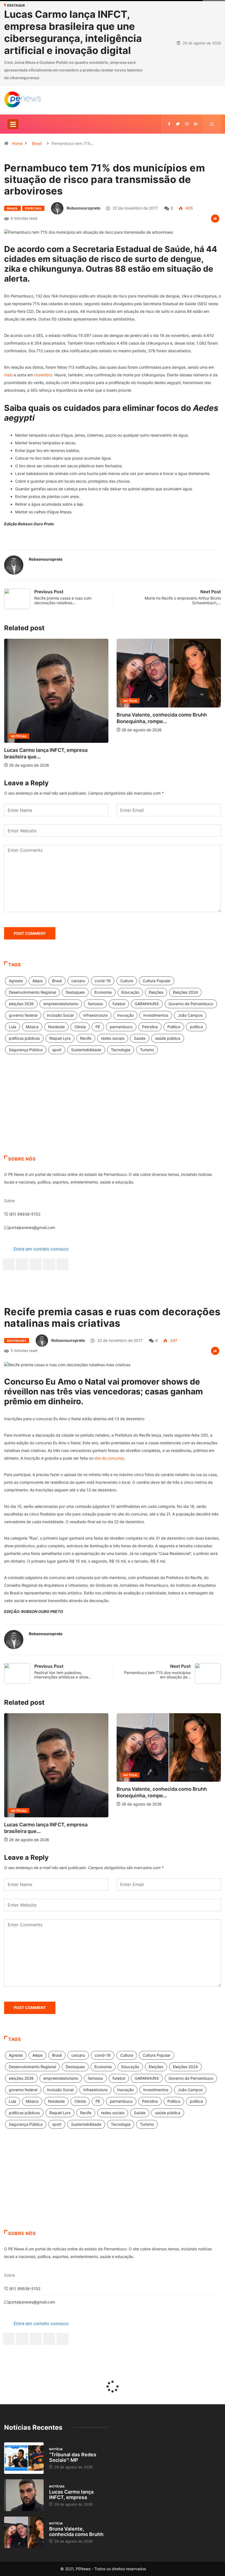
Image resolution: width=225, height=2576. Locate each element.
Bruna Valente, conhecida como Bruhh (76, 2531)
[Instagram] (49, 1264)
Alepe (37, 981)
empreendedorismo (61, 1004)
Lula (12, 1027)
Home (17, 143)
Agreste (16, 981)
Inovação (125, 1015)
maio (8, 375)
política (196, 1027)
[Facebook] (9, 1264)
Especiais (33, 208)
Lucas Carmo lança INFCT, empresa (71, 2495)
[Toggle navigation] (13, 124)
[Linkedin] (196, 124)
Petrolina (150, 1027)
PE (98, 1027)
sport (57, 1050)
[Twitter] (178, 124)
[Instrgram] (187, 124)
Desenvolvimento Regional (32, 992)
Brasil (37, 143)
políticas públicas (24, 1038)
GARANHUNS (147, 1004)
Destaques (75, 992)
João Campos (190, 1015)
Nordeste (56, 1027)
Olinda (80, 1027)
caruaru (78, 981)
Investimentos (156, 1015)
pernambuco (121, 1027)
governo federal (23, 1015)
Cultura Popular (157, 981)
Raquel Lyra (60, 1038)
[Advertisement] (113, 1112)
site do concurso (109, 1458)
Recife (86, 1038)
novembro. (44, 375)
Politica (174, 1027)
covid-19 (103, 981)
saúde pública (168, 1038)
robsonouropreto (84, 208)
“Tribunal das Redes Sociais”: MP (73, 2457)
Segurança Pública (26, 1050)
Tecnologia (121, 1050)
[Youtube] (63, 1264)
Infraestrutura (95, 1015)
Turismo (147, 1050)
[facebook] (169, 124)
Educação (130, 992)
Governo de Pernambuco (191, 1004)
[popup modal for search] (212, 124)
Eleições (156, 992)
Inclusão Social (60, 1015)
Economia (103, 992)
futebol (119, 1004)
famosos (95, 1004)
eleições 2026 (21, 1004)
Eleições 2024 (185, 992)
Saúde (140, 1038)
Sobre (9, 1201)
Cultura (127, 981)
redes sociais (113, 1038)
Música (32, 1027)
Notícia (19, 701)
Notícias (57, 2486)
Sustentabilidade (86, 1050)
